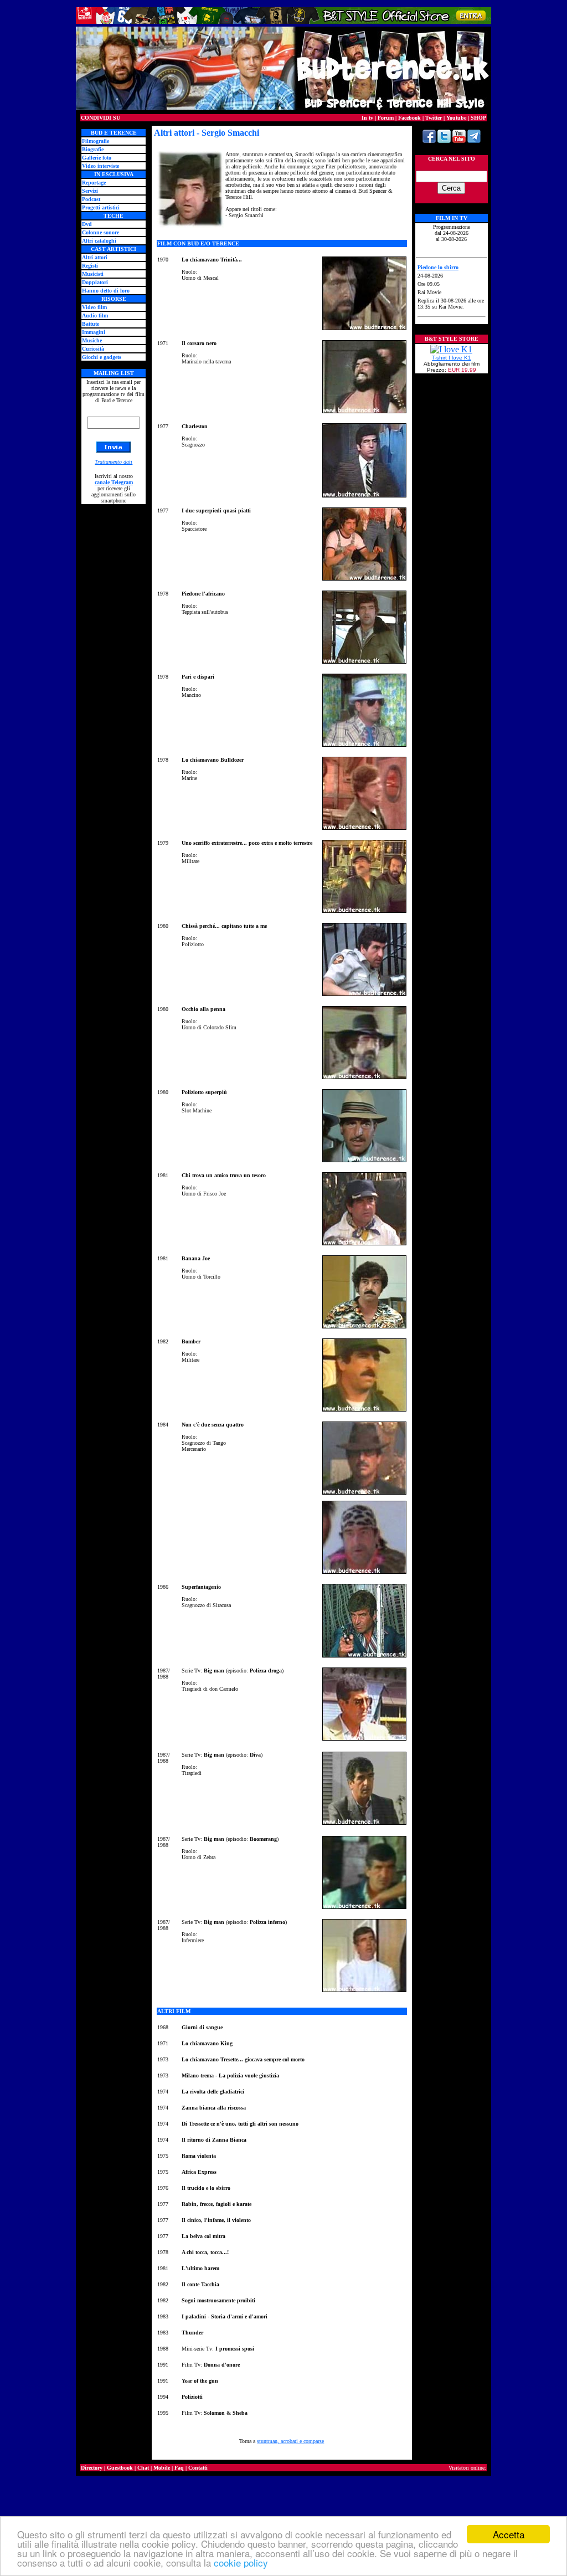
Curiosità (93, 349)
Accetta (509, 2534)
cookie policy (241, 2562)
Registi (90, 266)
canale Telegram (114, 482)
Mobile (162, 2468)
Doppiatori (95, 282)
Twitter (434, 118)
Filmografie (96, 141)
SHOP (478, 118)
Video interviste (100, 166)
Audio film (95, 315)
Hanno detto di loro (106, 291)
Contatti (198, 2468)
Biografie (93, 149)
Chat (143, 2468)
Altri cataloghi (99, 241)
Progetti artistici (101, 207)
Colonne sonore (100, 232)
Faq (179, 2468)
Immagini (94, 332)
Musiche (92, 340)
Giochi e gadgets (102, 357)
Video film (94, 307)
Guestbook (120, 2468)
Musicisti (93, 274)
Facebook (409, 118)
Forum (386, 118)
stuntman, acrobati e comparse (290, 2441)
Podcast (91, 199)
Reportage (94, 183)
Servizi (90, 191)
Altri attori (95, 257)
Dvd (87, 224)
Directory (92, 2468)
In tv (367, 118)
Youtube (456, 118)
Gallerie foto (97, 158)
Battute (91, 324)
